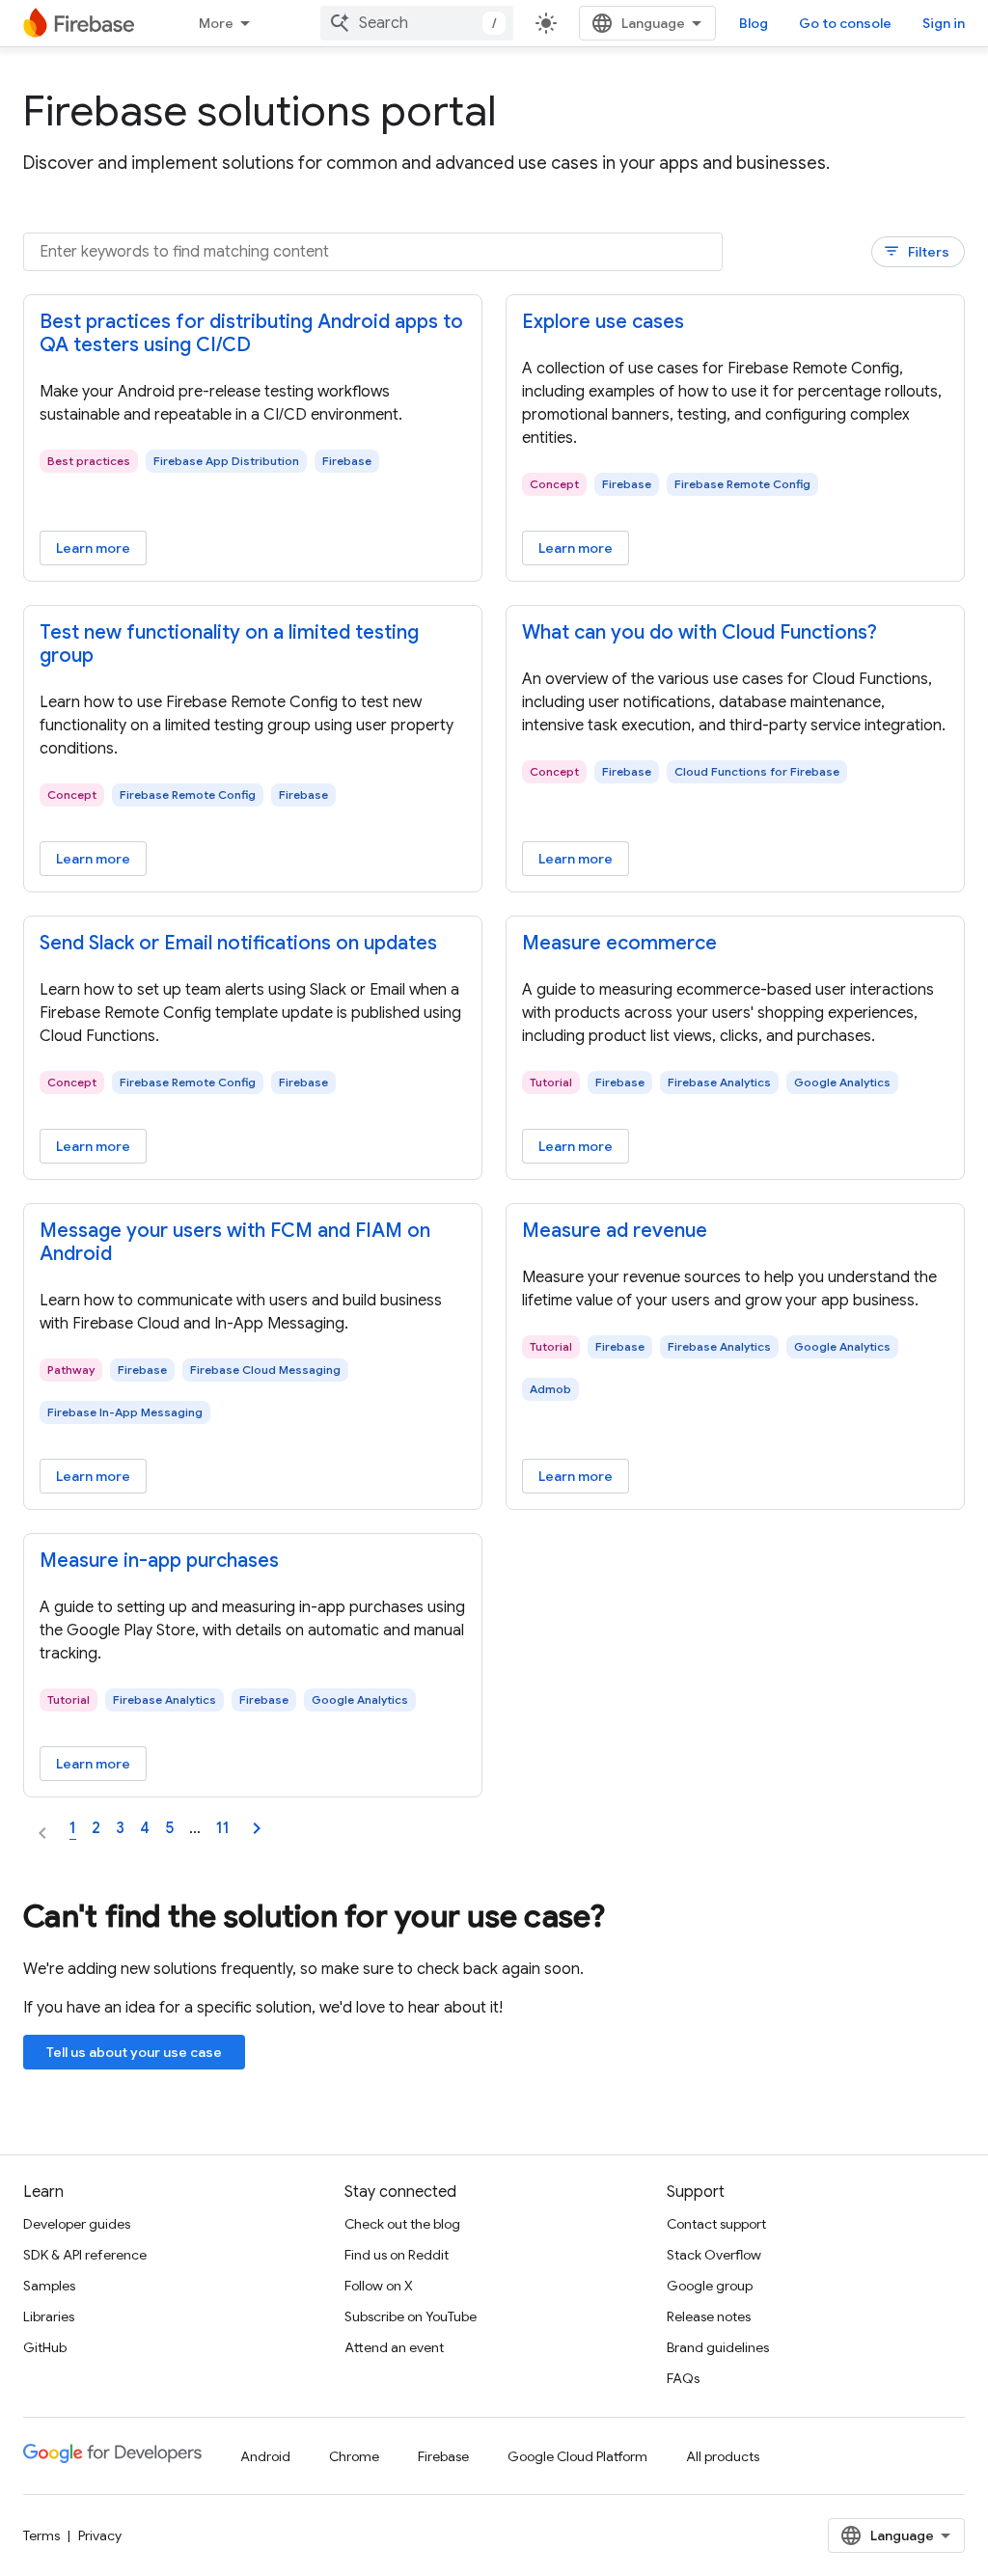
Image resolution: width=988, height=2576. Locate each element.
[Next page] (257, 1828)
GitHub (45, 2347)
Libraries (49, 2316)
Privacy (100, 2535)
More (216, 23)
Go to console (845, 23)
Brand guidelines (718, 2347)
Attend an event (394, 2347)
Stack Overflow (714, 2255)
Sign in (944, 23)
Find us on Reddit (397, 2255)
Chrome (354, 2456)
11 (223, 1828)
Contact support (716, 2224)
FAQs (683, 2378)
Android (265, 2456)
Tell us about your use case (134, 2052)
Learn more (93, 548)
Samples (49, 2286)
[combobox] (417, 23)
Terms (41, 2535)
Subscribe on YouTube (411, 2316)
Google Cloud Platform (577, 2456)
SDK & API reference (85, 2255)
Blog (754, 23)
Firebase (443, 2456)
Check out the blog (402, 2224)
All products (723, 2456)
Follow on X (379, 2286)
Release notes (709, 2316)
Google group (710, 2286)
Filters (916, 251)
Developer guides (77, 2224)
